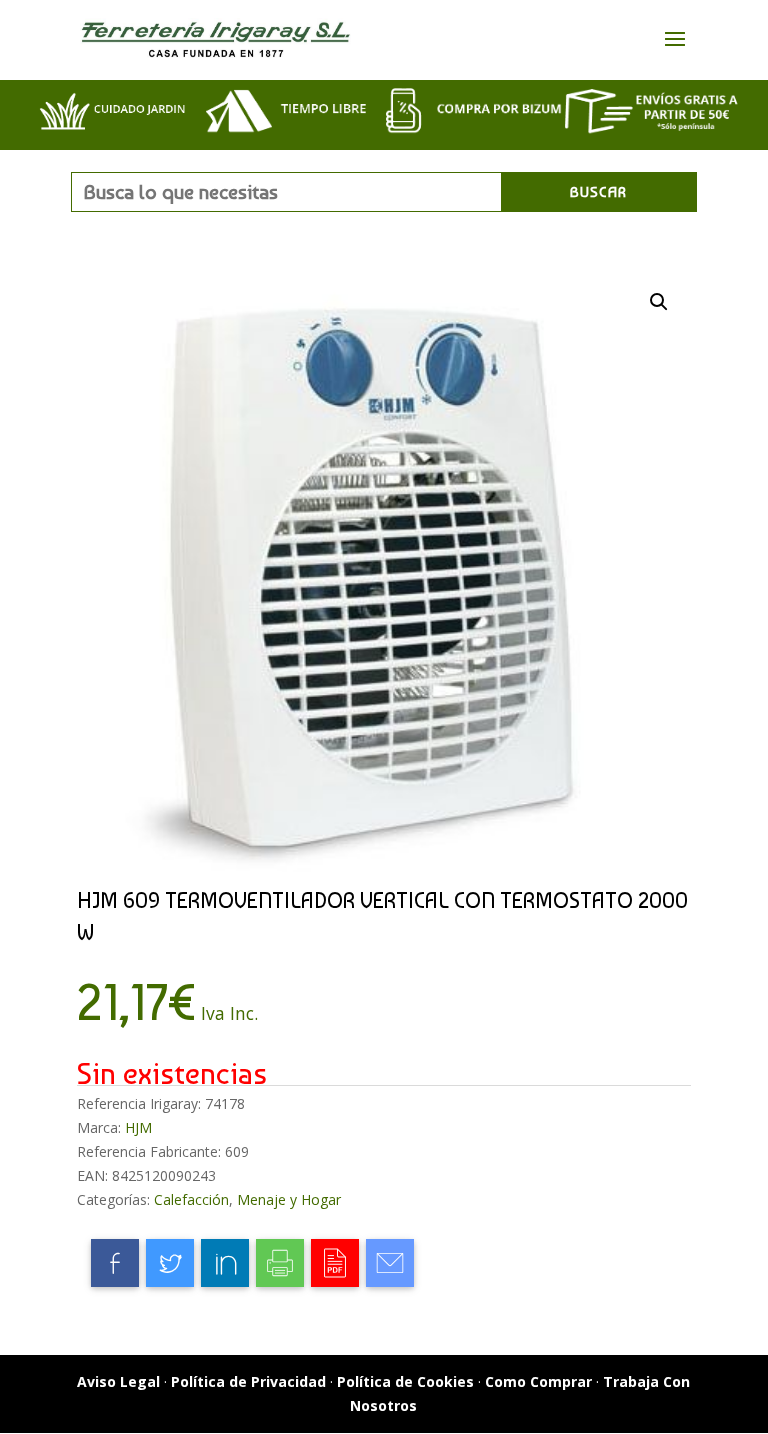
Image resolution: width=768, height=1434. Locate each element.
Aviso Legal (118, 1381)
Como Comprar (538, 1381)
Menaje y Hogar (289, 1199)
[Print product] (280, 1263)
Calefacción (191, 1199)
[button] (659, 302)
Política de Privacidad (248, 1381)
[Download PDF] (335, 1263)
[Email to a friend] (390, 1263)
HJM (138, 1127)
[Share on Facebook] (115, 1263)
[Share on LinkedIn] (225, 1263)
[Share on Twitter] (170, 1263)
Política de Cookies (405, 1381)
